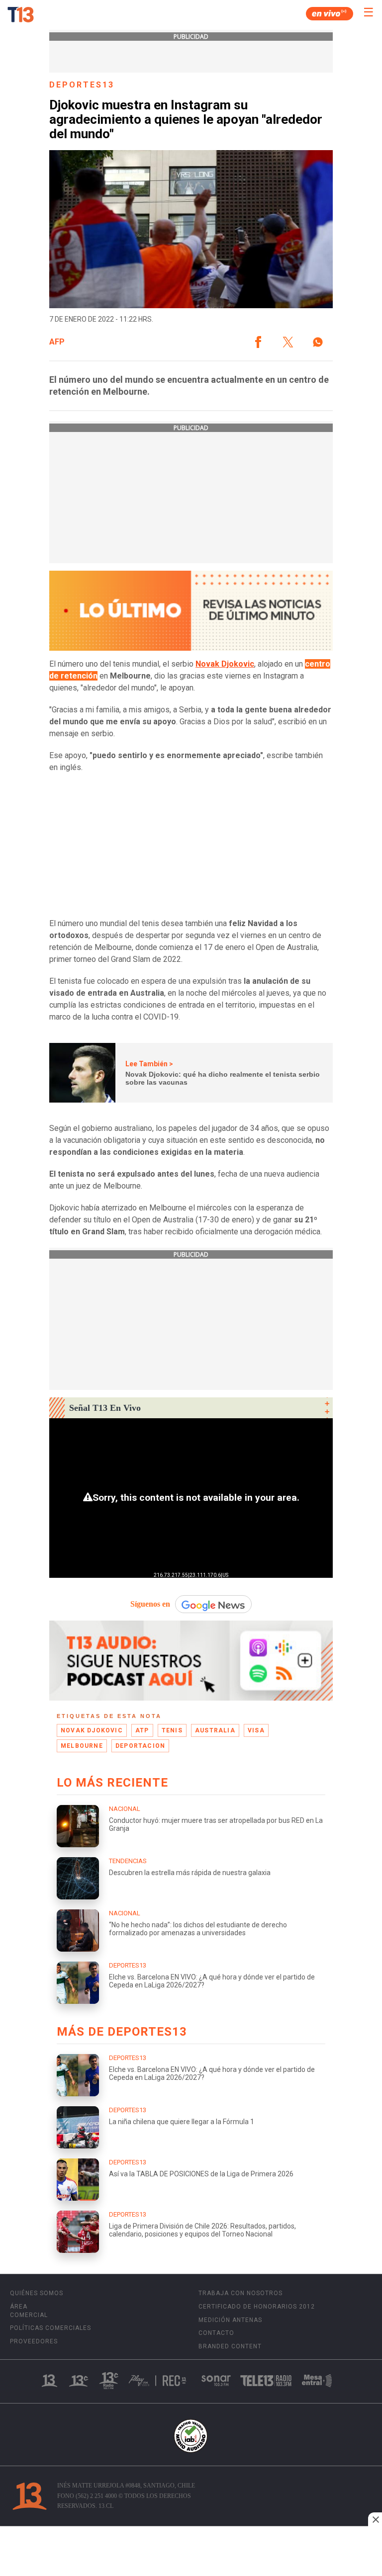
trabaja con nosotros (240, 2293)
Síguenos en (150, 1604)
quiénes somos (37, 2293)
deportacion (140, 1746)
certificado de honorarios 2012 (257, 2307)
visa (256, 1730)
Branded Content (230, 2346)
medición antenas (230, 2320)
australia (215, 1730)
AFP (57, 342)
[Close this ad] (375, 2519)
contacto (216, 2333)
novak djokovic (92, 1730)
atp (142, 1730)
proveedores (34, 2341)
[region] (191, 2552)
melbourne (82, 1746)
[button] (258, 342)
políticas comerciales (50, 2328)
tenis (172, 1730)
